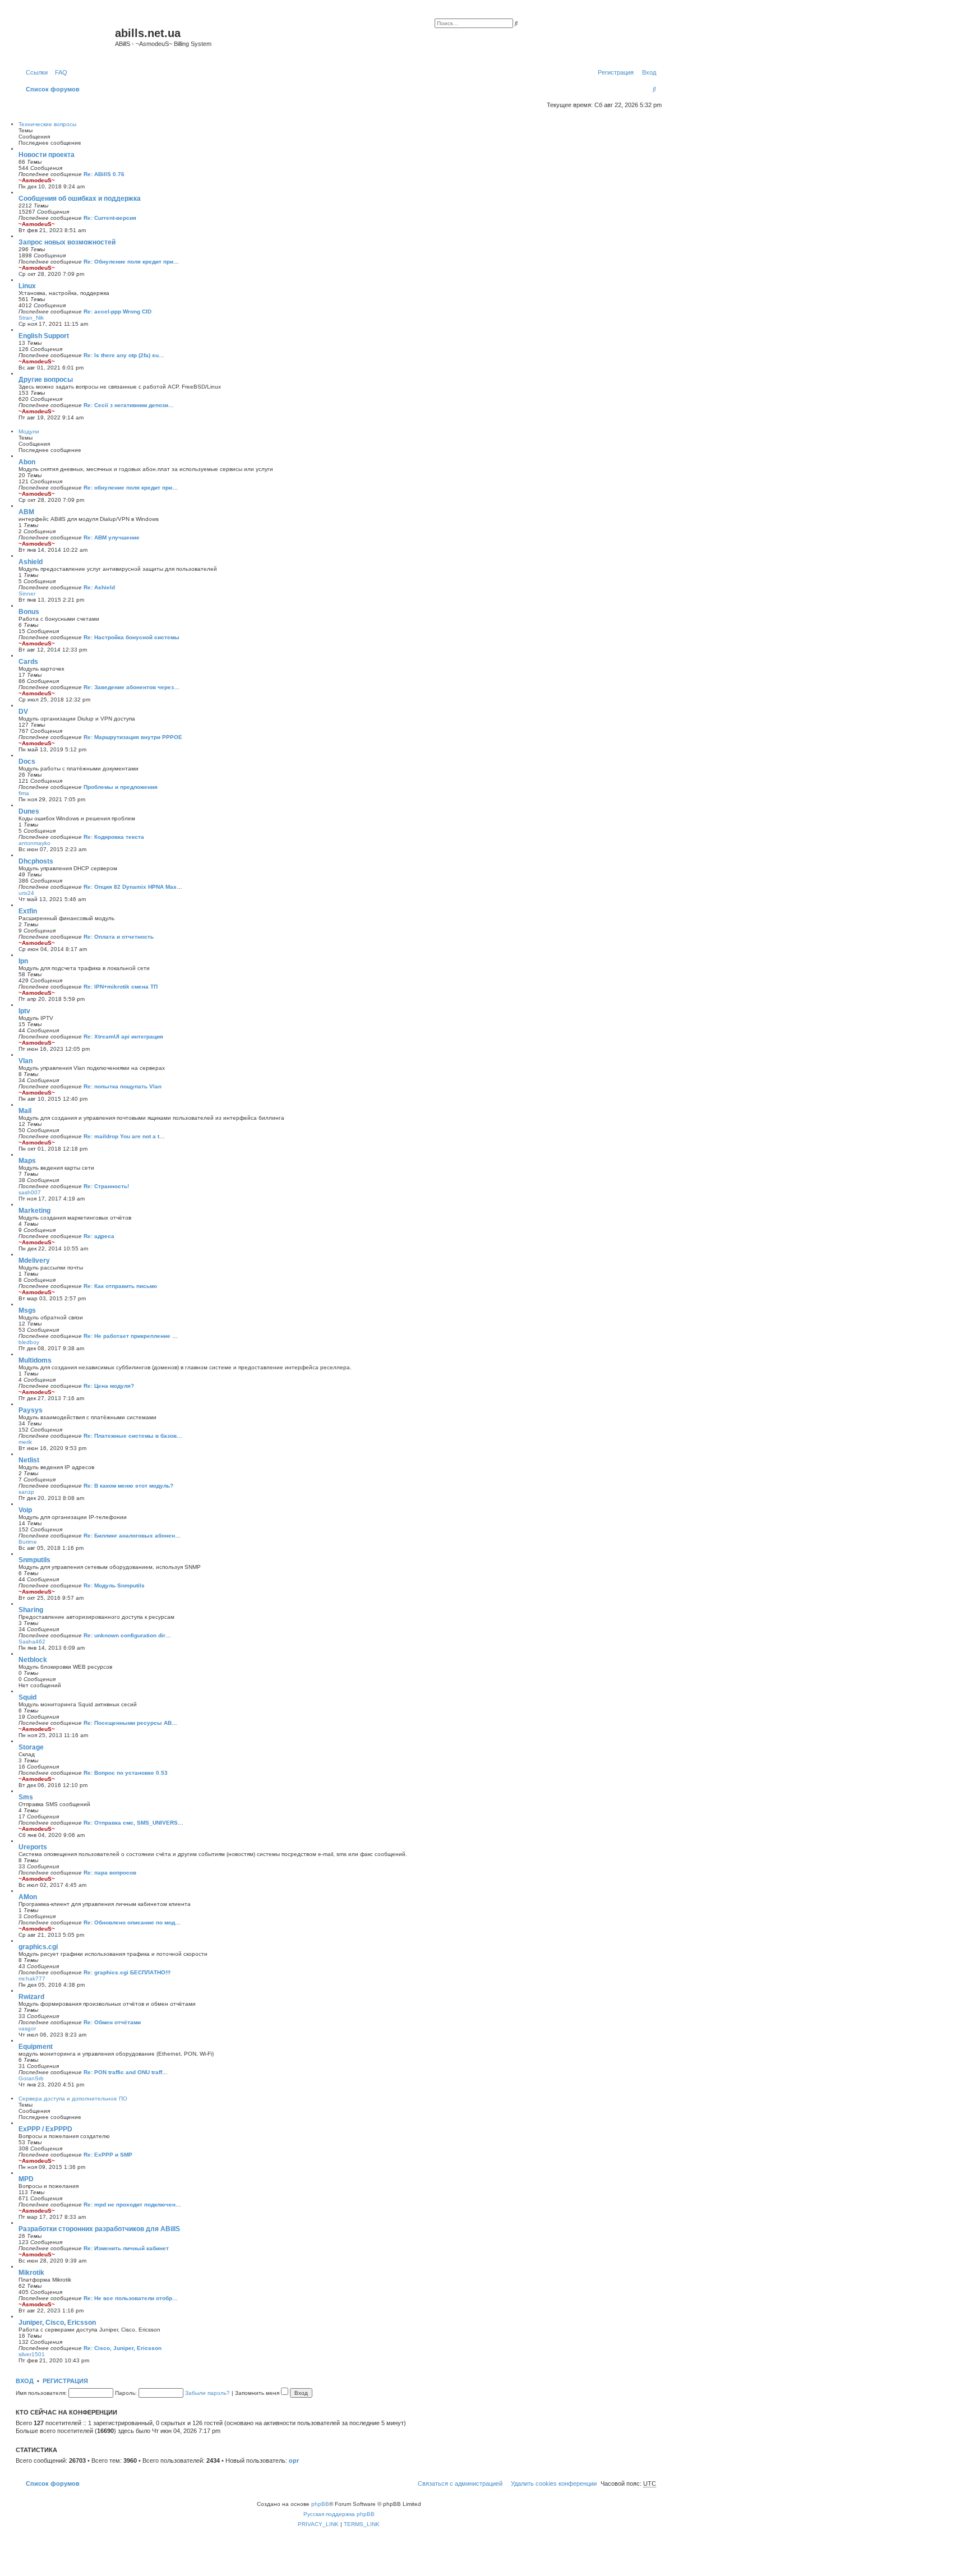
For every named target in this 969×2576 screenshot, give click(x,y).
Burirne (28, 1542)
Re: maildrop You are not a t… (124, 1136)
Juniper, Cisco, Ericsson (57, 2323)
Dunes (29, 811)
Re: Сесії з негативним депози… (129, 405)
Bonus (29, 612)
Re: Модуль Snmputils (114, 1585)
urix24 (26, 893)
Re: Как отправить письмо (120, 1286)
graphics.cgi (38, 1947)
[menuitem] (59, 72)
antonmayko (34, 843)
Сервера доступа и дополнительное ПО (73, 2099)
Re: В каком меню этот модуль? (128, 1486)
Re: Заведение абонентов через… (131, 687)
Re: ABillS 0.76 (104, 174)
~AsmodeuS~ (37, 180)
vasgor (27, 2028)
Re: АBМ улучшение (112, 537)
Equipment (36, 2047)
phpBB (320, 2504)
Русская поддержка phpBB (339, 2514)
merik (25, 1442)
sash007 (30, 1192)
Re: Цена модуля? (109, 1386)
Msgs (27, 1310)
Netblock (33, 1660)
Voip (25, 1510)
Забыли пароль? (207, 2393)
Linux (27, 286)
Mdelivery (34, 1261)
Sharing (31, 1610)
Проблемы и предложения (121, 787)
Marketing (34, 1211)
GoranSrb (31, 2078)
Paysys (31, 1410)
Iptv (24, 1011)
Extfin (28, 911)
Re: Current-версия (110, 218)
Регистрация (65, 2381)
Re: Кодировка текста (114, 837)
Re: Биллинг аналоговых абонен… (132, 1536)
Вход (25, 2381)
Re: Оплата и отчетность (119, 937)
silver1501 (32, 2354)
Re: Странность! (106, 1186)
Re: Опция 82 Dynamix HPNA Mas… (133, 887)
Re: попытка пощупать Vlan (123, 1086)
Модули (29, 431)
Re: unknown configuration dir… (127, 1635)
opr (294, 2460)
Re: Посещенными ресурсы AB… (130, 1723)
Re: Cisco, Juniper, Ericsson (123, 2348)
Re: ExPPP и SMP (108, 2155)
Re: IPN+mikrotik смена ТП (121, 987)
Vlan (26, 1061)
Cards (28, 662)
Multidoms (35, 1360)
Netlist (29, 1460)
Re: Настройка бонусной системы (131, 637)
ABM (26, 512)
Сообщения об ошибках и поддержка (80, 198)
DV (23, 712)
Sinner (27, 594)
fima (24, 793)
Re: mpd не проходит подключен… (132, 2205)
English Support (44, 336)
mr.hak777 (32, 1979)
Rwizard (31, 1997)
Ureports (33, 1847)
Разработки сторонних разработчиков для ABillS (99, 2229)
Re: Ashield (99, 587)
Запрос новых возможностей (67, 242)
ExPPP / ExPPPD (45, 2129)
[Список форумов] (67, 36)
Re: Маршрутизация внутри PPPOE (133, 737)
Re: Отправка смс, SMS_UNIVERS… (133, 1823)
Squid (27, 1697)
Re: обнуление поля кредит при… (131, 488)
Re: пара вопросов (110, 1873)
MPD (26, 2179)
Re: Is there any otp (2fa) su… (124, 355)
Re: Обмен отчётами (112, 2022)
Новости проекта (47, 155)
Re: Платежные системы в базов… (133, 1436)
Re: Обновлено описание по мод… (132, 1922)
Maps (27, 1161)
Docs (27, 761)
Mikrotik (31, 2273)
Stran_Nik (31, 318)
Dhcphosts (36, 861)
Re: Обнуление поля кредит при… (131, 262)
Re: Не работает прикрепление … (131, 1336)
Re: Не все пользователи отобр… (131, 2298)
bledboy (29, 1342)
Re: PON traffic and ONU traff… (126, 2072)
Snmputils (34, 1560)
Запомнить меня (258, 2393)
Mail (25, 1111)
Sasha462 (32, 1642)
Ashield (31, 562)
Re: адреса (99, 1236)
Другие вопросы (46, 380)
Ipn (23, 961)
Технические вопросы (47, 124)
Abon (27, 462)
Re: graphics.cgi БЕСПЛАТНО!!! (127, 1972)
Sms (26, 1797)
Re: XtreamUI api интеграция (123, 1037)
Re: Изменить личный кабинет (126, 2248)
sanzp (26, 1492)
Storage (31, 1747)
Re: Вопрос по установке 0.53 (126, 1773)
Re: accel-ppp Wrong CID (117, 311)
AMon (28, 1897)
